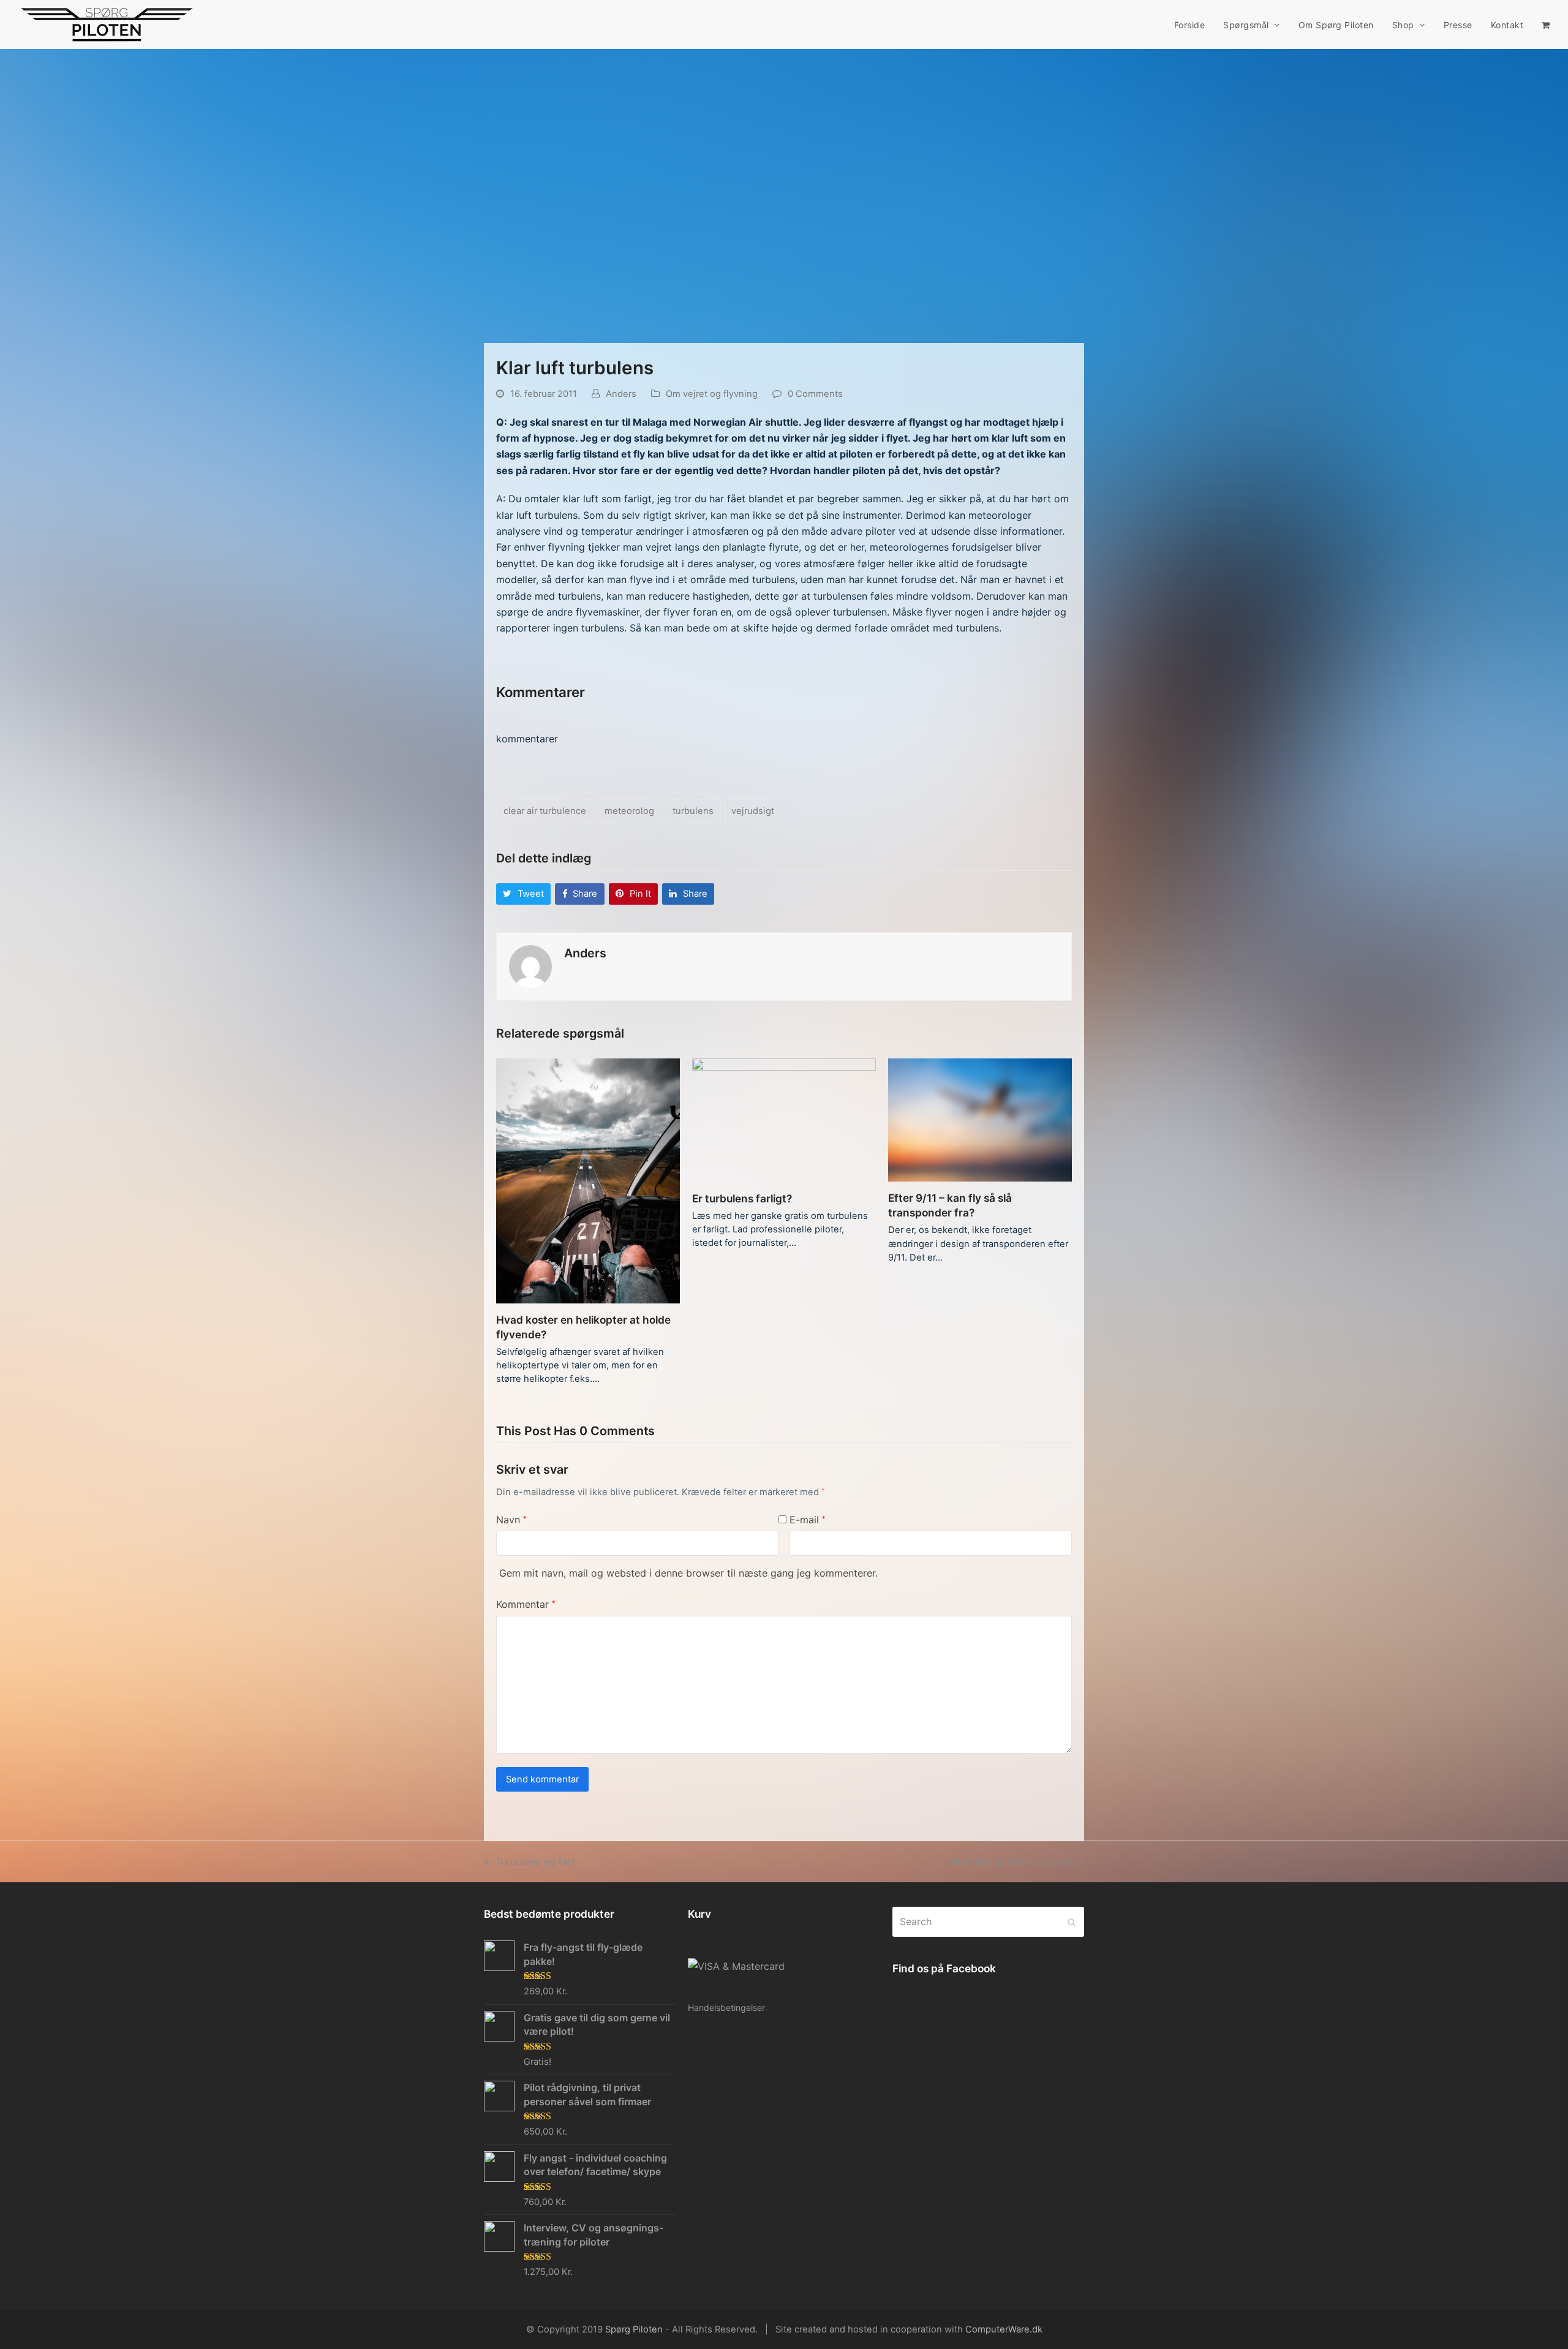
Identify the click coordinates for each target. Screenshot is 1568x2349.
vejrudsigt (753, 811)
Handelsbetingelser (726, 2008)
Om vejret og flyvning (712, 394)
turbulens (693, 811)
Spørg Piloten (634, 2329)
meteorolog (629, 811)
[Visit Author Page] (530, 966)
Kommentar (526, 1604)
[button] (1546, 25)
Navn (511, 1520)
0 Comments (815, 394)
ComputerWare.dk (1004, 2329)
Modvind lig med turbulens (1011, 1861)
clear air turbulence (545, 811)
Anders (621, 394)
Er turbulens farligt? (742, 1198)
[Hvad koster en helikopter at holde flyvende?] (588, 1180)
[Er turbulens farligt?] (784, 1119)
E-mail (808, 1520)
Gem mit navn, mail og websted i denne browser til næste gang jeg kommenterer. (688, 1573)
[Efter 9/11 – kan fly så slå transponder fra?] (980, 1119)
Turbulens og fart (535, 1861)
